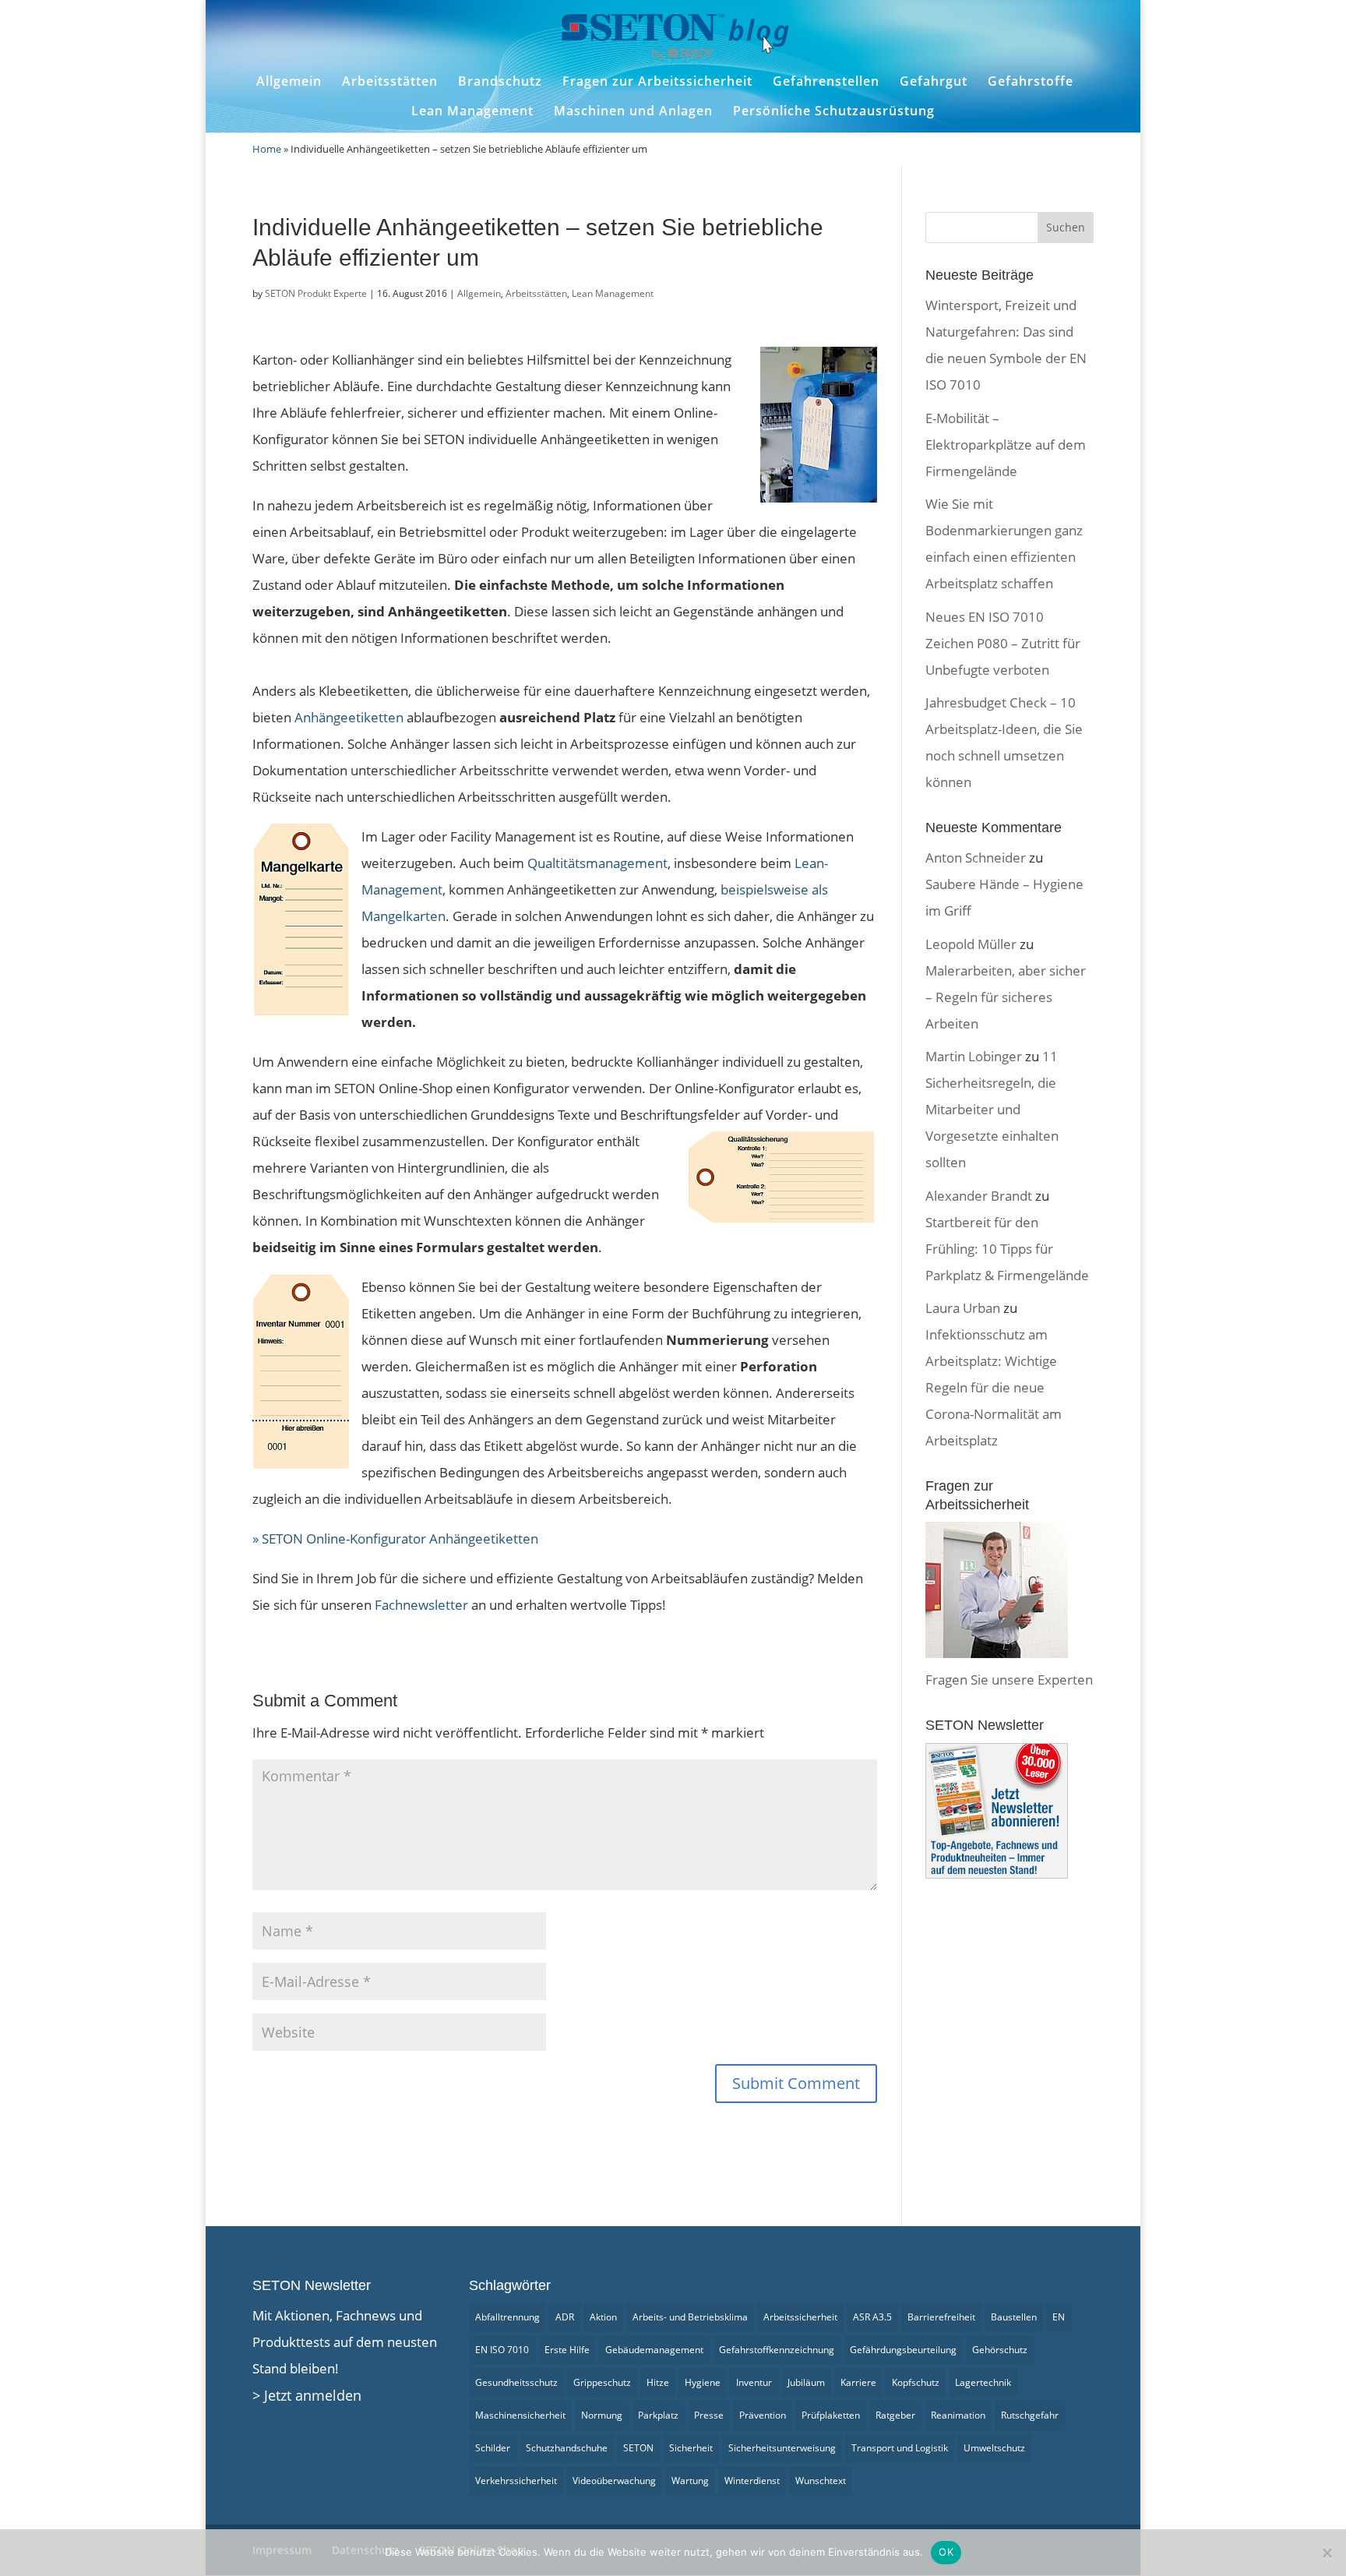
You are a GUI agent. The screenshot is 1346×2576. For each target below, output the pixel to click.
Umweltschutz (994, 2448)
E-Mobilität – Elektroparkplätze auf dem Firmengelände (1006, 445)
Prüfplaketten (831, 2415)
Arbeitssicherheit (800, 2317)
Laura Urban (963, 1308)
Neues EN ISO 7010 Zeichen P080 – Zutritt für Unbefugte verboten (1003, 643)
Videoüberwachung (614, 2481)
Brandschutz (500, 81)
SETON (638, 2448)
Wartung (690, 2481)
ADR (565, 2317)
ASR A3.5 (872, 2317)
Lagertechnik (983, 2382)
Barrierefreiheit (941, 2317)
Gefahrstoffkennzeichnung (777, 2350)
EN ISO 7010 (502, 2350)
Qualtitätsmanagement (597, 863)
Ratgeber (895, 2415)
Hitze (658, 2382)
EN (1059, 2317)
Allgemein (289, 81)
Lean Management (472, 111)
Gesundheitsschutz (516, 2382)
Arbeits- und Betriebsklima (690, 2317)
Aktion (603, 2317)
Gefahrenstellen (826, 81)
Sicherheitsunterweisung (782, 2448)
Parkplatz (658, 2415)
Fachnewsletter (421, 1605)
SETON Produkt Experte (316, 293)
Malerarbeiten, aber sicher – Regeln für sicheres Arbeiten (1006, 997)
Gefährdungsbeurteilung (903, 2350)
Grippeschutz (602, 2382)
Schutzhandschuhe (567, 2448)
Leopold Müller (971, 944)
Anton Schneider (976, 857)
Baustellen (1014, 2317)
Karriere (858, 2382)
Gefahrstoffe (1031, 81)
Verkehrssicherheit (516, 2481)
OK (946, 2552)
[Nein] (1327, 2553)
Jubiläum (806, 2382)
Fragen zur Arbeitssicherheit (657, 81)
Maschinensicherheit (520, 2415)
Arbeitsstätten (390, 81)
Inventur (754, 2382)
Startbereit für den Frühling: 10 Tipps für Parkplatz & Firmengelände (1007, 1249)
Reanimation (958, 2415)
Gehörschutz (1000, 2350)
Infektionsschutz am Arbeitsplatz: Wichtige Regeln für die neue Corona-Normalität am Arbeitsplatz (994, 1387)
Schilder (493, 2448)
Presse (709, 2415)
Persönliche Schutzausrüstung (834, 111)
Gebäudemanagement (654, 2350)
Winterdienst (752, 2481)
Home (267, 149)
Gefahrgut (934, 81)
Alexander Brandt (979, 1196)
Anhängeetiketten (349, 717)
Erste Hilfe (567, 2350)
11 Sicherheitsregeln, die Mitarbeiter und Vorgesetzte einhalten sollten (992, 1109)
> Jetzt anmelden (307, 2395)
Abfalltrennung (507, 2317)
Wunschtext (821, 2481)
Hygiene (703, 2382)
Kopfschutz (916, 2382)
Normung (602, 2415)
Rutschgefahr (1030, 2415)
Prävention (763, 2415)
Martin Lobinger (974, 1056)
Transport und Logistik (900, 2448)
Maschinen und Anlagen (633, 111)
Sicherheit (691, 2448)
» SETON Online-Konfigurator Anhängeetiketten (395, 1539)
